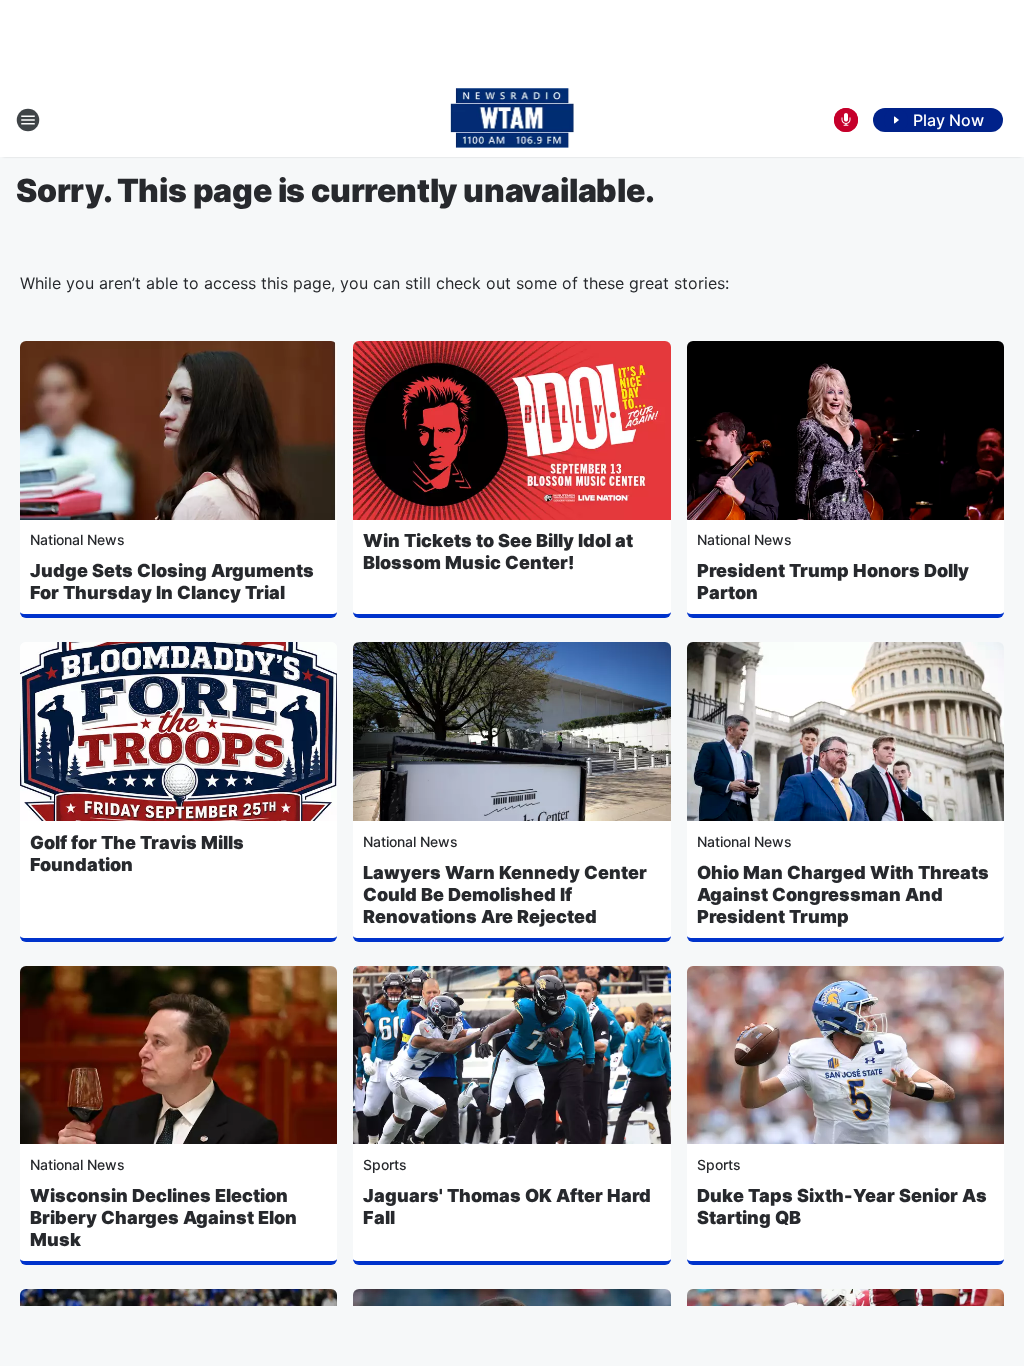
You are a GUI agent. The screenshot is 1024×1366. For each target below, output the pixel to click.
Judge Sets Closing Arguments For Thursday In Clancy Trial (172, 581)
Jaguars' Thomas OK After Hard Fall (507, 1206)
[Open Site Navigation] (28, 120)
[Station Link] (512, 120)
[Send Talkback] (846, 120)
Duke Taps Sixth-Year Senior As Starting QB (842, 1206)
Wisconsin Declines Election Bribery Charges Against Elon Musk (163, 1217)
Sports (385, 1164)
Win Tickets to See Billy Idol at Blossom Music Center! (498, 551)
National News (77, 539)
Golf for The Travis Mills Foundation (137, 853)
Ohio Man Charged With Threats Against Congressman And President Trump (843, 894)
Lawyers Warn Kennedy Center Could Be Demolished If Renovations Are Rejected (505, 894)
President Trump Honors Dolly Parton (833, 581)
